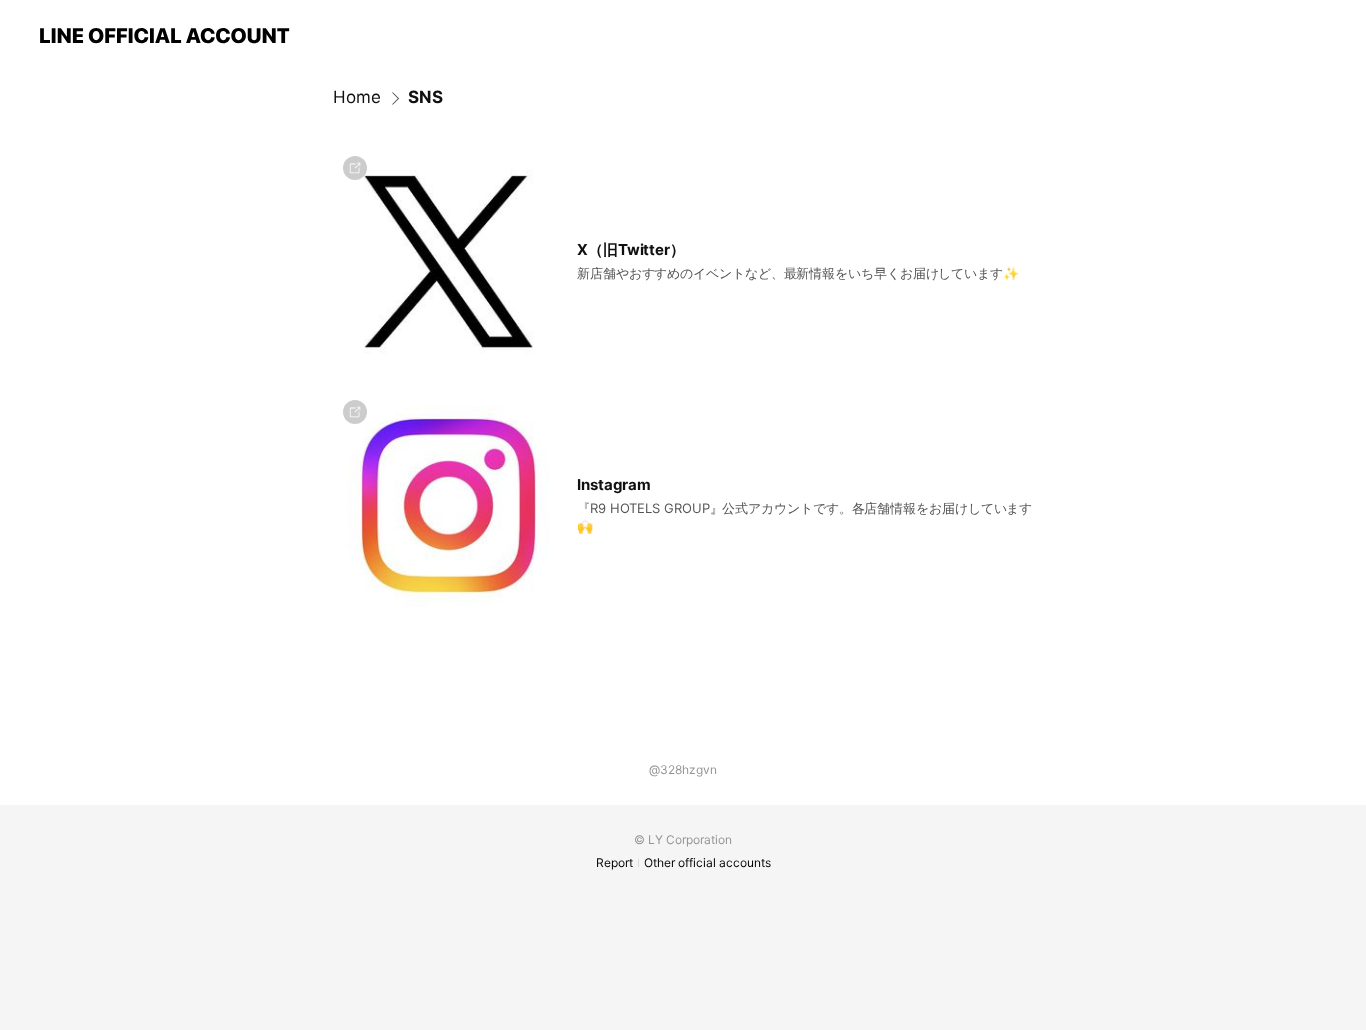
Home (357, 97)
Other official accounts (707, 862)
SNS (425, 97)
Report (614, 862)
